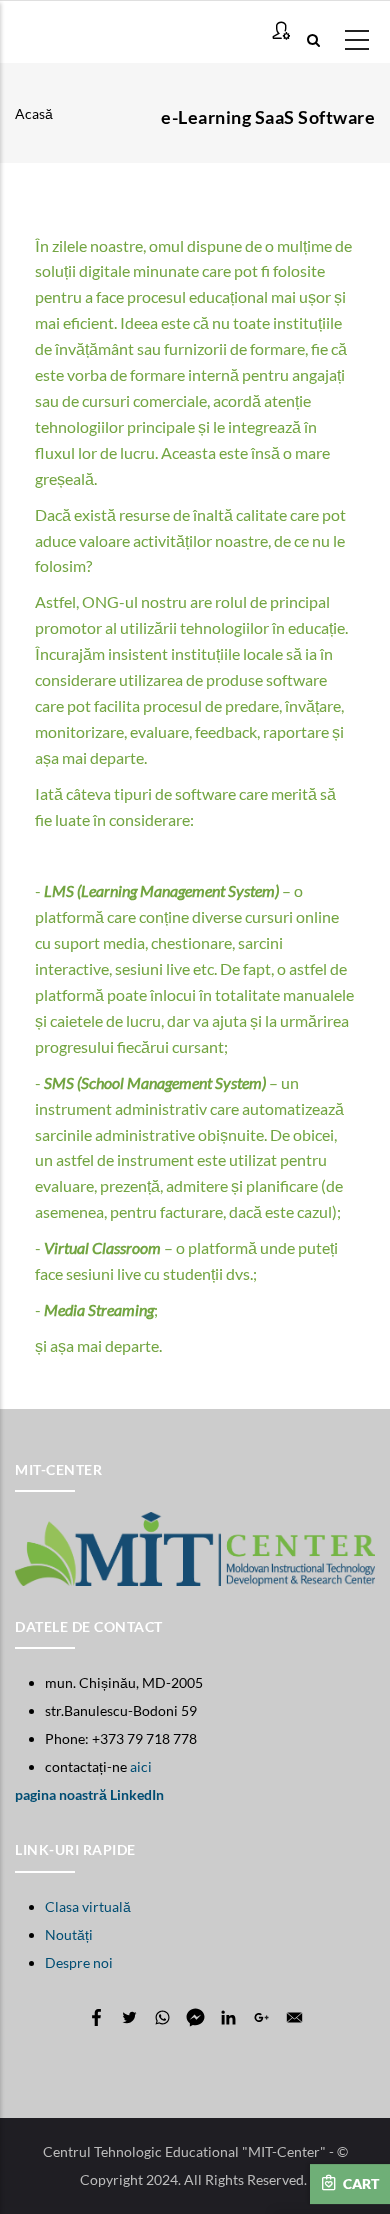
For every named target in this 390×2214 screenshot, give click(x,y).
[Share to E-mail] (294, 2017)
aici (141, 1766)
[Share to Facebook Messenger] (195, 2017)
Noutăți (69, 1934)
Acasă (34, 113)
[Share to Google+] (261, 2017)
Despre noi (79, 1962)
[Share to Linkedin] (228, 2017)
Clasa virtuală (88, 1906)
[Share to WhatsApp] (162, 2017)
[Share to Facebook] (96, 2017)
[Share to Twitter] (129, 2017)
